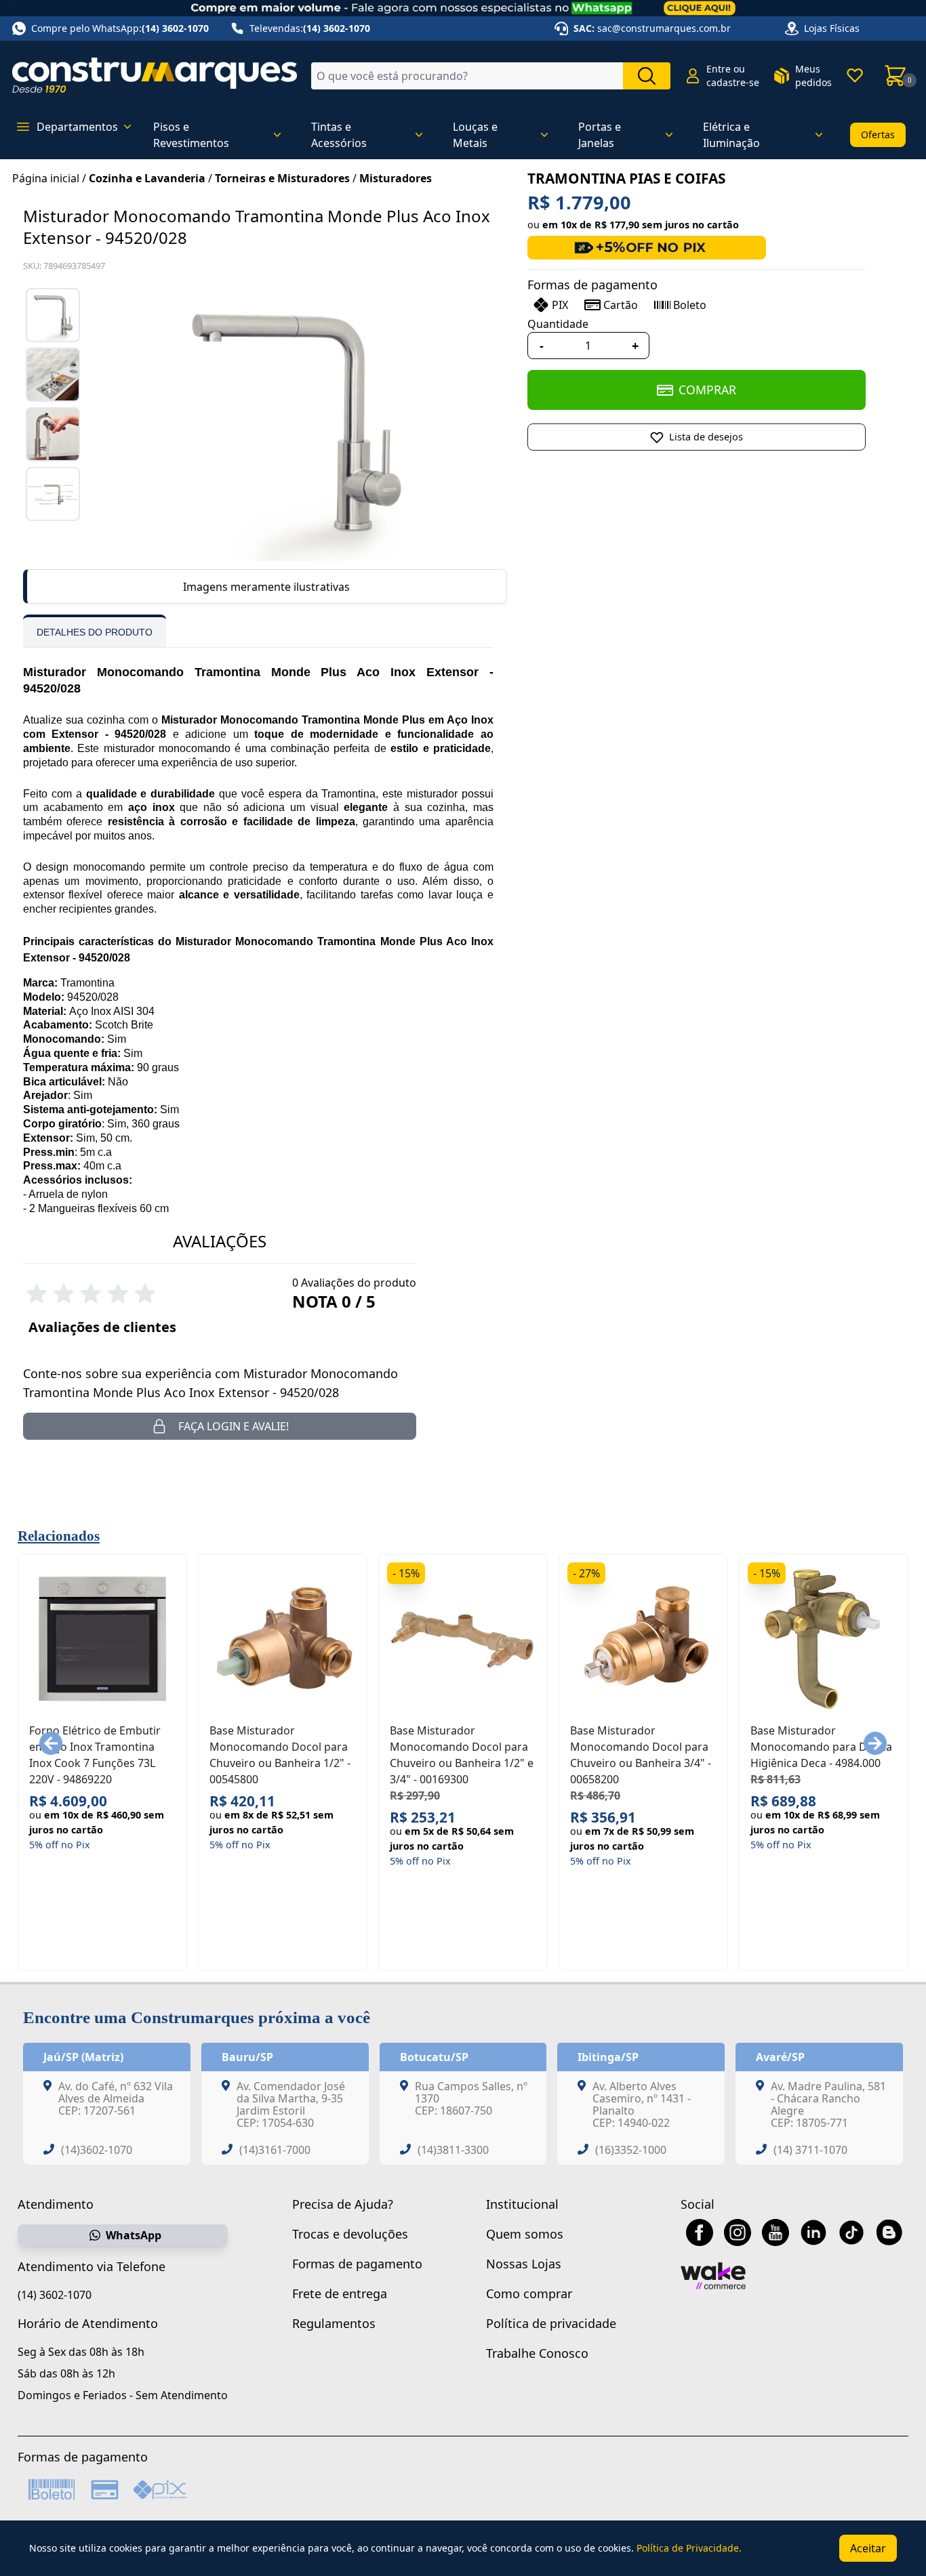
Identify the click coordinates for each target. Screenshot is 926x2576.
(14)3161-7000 (275, 2150)
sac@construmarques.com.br (664, 28)
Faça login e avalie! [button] (234, 1426)
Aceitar (868, 2548)
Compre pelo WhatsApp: (120, 28)
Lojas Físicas (832, 28)
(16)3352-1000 (631, 2150)
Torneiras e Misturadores (282, 178)
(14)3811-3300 (453, 2150)
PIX (560, 305)
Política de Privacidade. (689, 2548)
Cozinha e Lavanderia (147, 178)
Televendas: (310, 28)
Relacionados (59, 1536)
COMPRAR (707, 390)
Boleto (690, 305)
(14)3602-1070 (97, 2150)
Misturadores (396, 178)
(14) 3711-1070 (810, 2150)
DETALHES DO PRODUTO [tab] (95, 632)
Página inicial (46, 178)
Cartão (621, 305)
